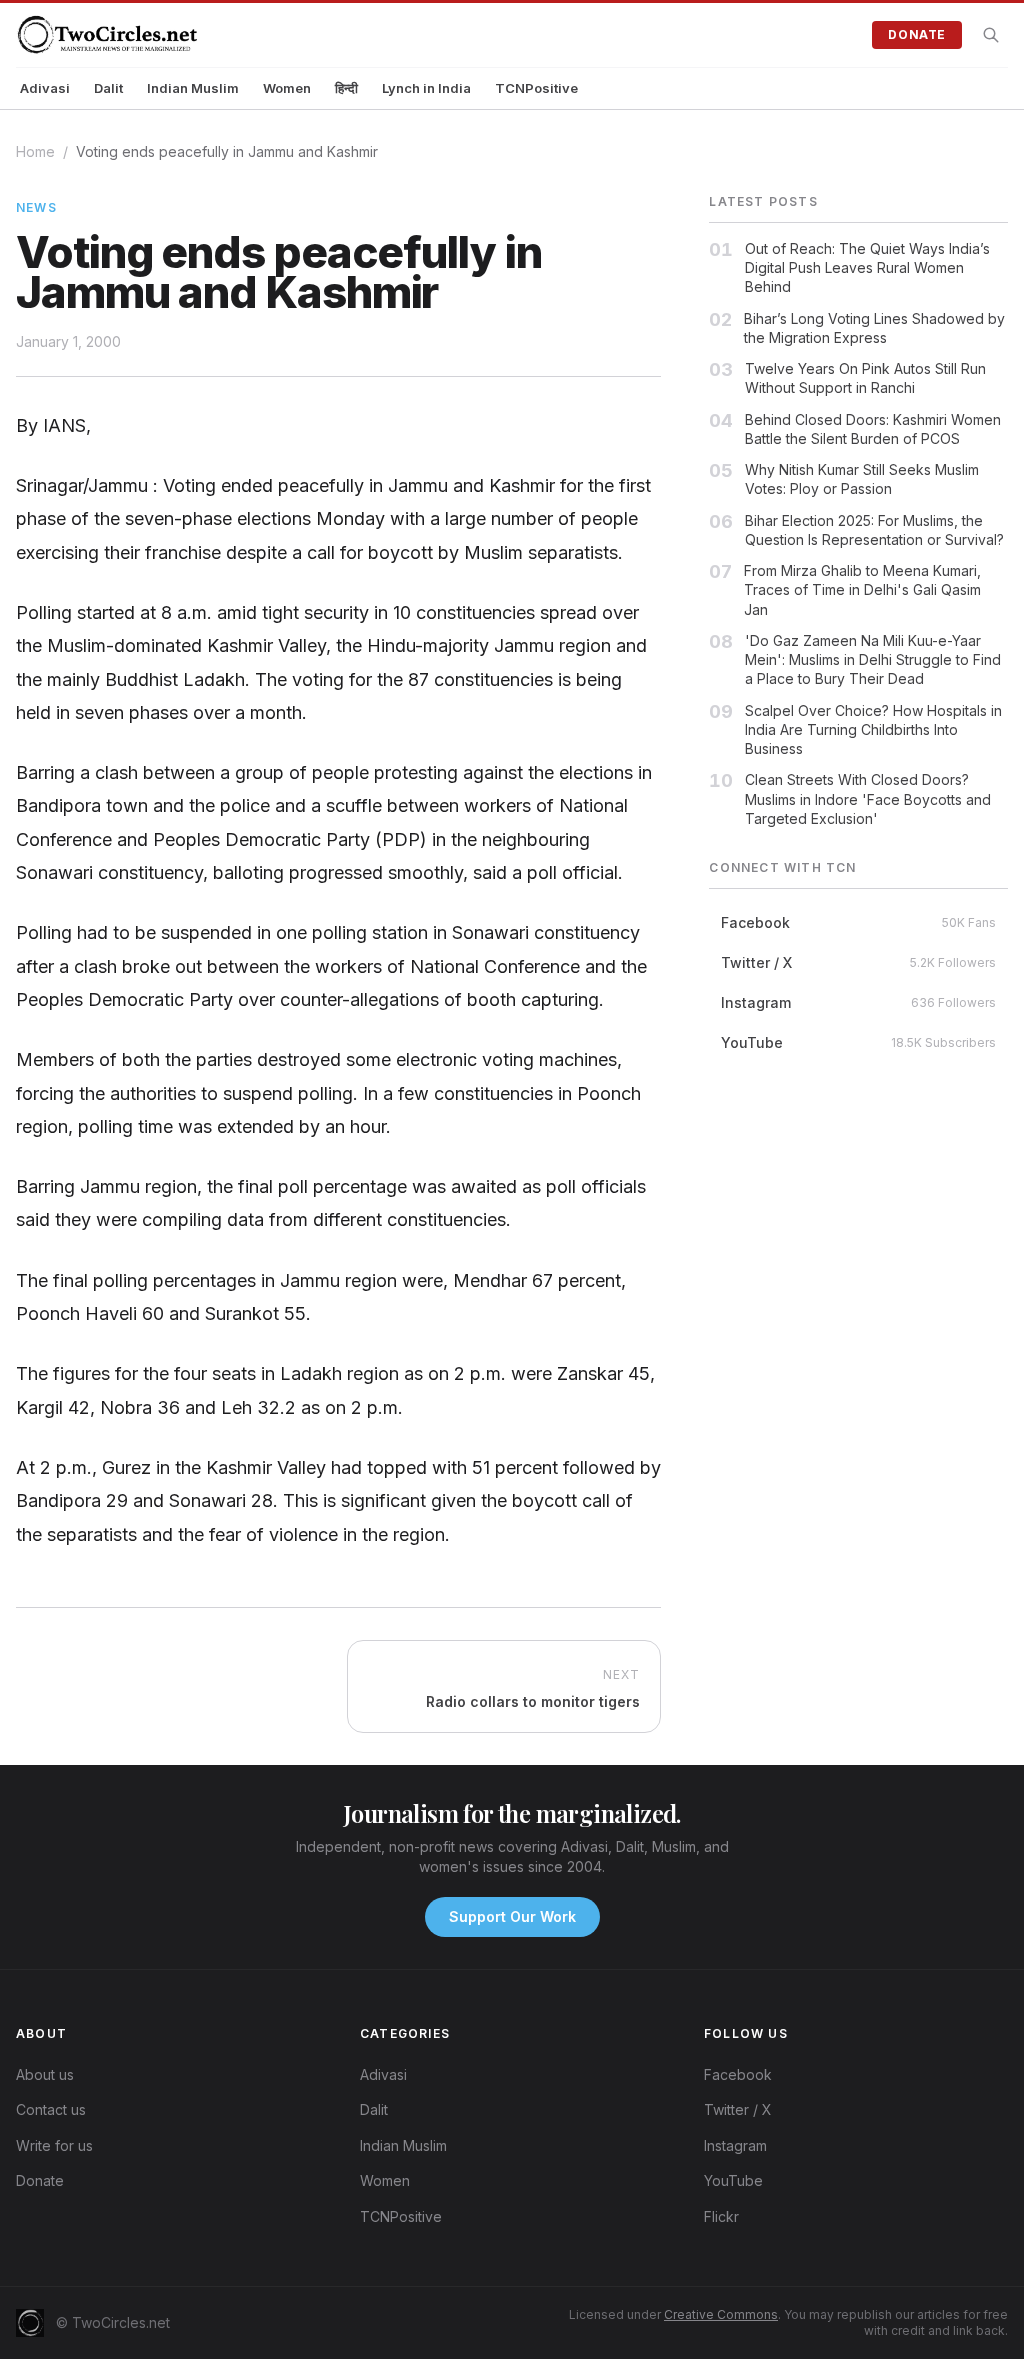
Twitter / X (738, 2109)
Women (287, 88)
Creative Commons (721, 2314)
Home (35, 151)
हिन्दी (346, 88)
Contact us (51, 2109)
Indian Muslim (193, 88)
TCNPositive (536, 88)
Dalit (108, 88)
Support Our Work (512, 1916)
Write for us (54, 2145)
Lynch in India (426, 88)
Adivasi (45, 88)
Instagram (735, 2145)
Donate (917, 34)
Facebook (738, 2074)
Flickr (721, 2216)
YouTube (733, 2180)
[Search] (991, 35)
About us (45, 2074)
